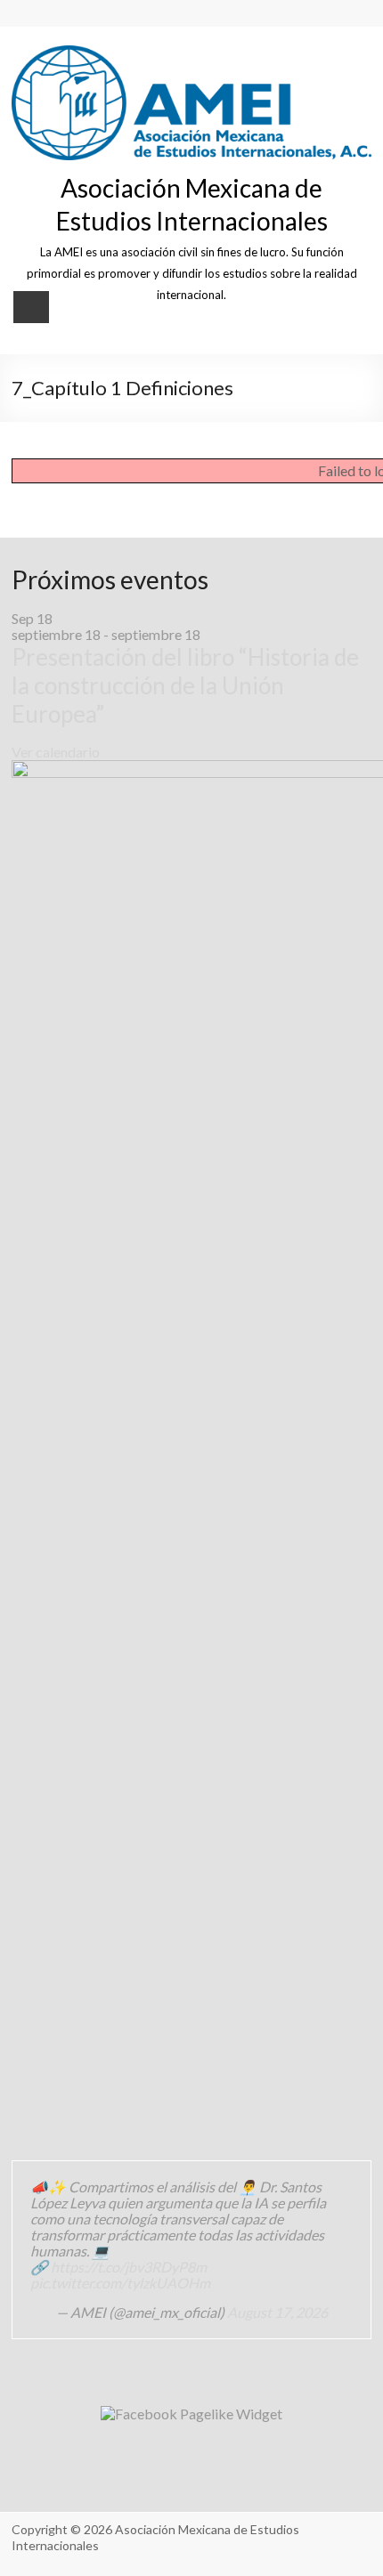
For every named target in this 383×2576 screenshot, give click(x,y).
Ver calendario (56, 752)
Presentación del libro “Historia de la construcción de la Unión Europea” (185, 685)
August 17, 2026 (277, 2312)
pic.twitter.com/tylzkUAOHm (120, 2283)
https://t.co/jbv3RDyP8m (129, 2267)
